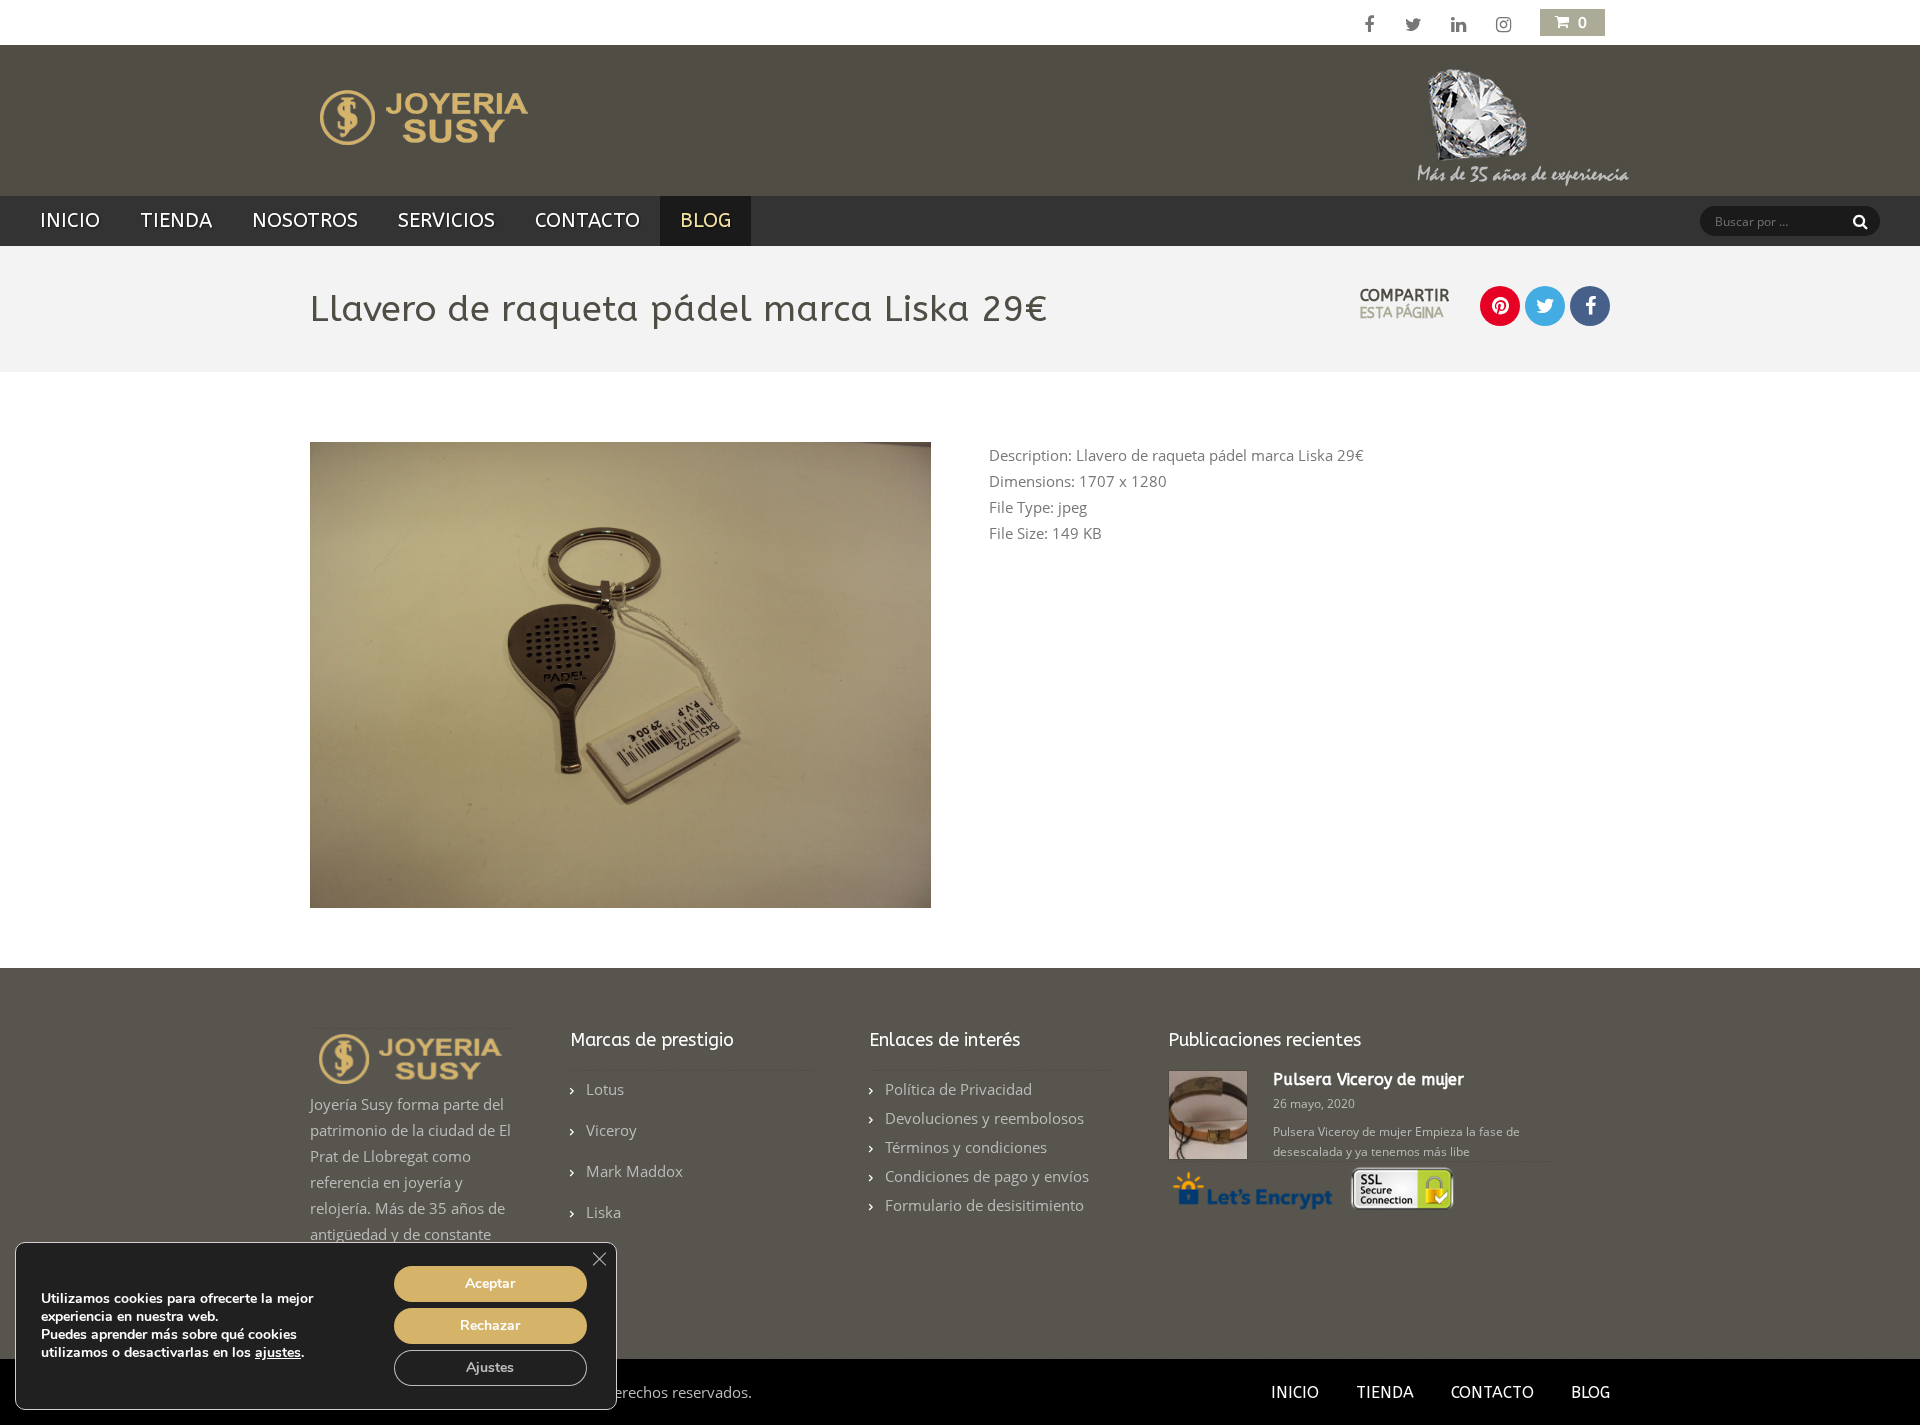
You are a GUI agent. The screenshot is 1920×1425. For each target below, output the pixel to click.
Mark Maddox (634, 1171)
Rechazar (490, 1325)
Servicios (446, 220)
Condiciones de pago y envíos (987, 1176)
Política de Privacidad (958, 1089)
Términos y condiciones (966, 1147)
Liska (603, 1212)
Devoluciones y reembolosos (984, 1118)
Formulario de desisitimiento (984, 1205)
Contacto (587, 220)
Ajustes (490, 1367)
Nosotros (305, 220)
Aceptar (490, 1283)
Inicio (70, 220)
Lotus (605, 1089)
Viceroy (611, 1130)
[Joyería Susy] (420, 133)
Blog (705, 220)
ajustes (278, 1353)
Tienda (176, 220)
